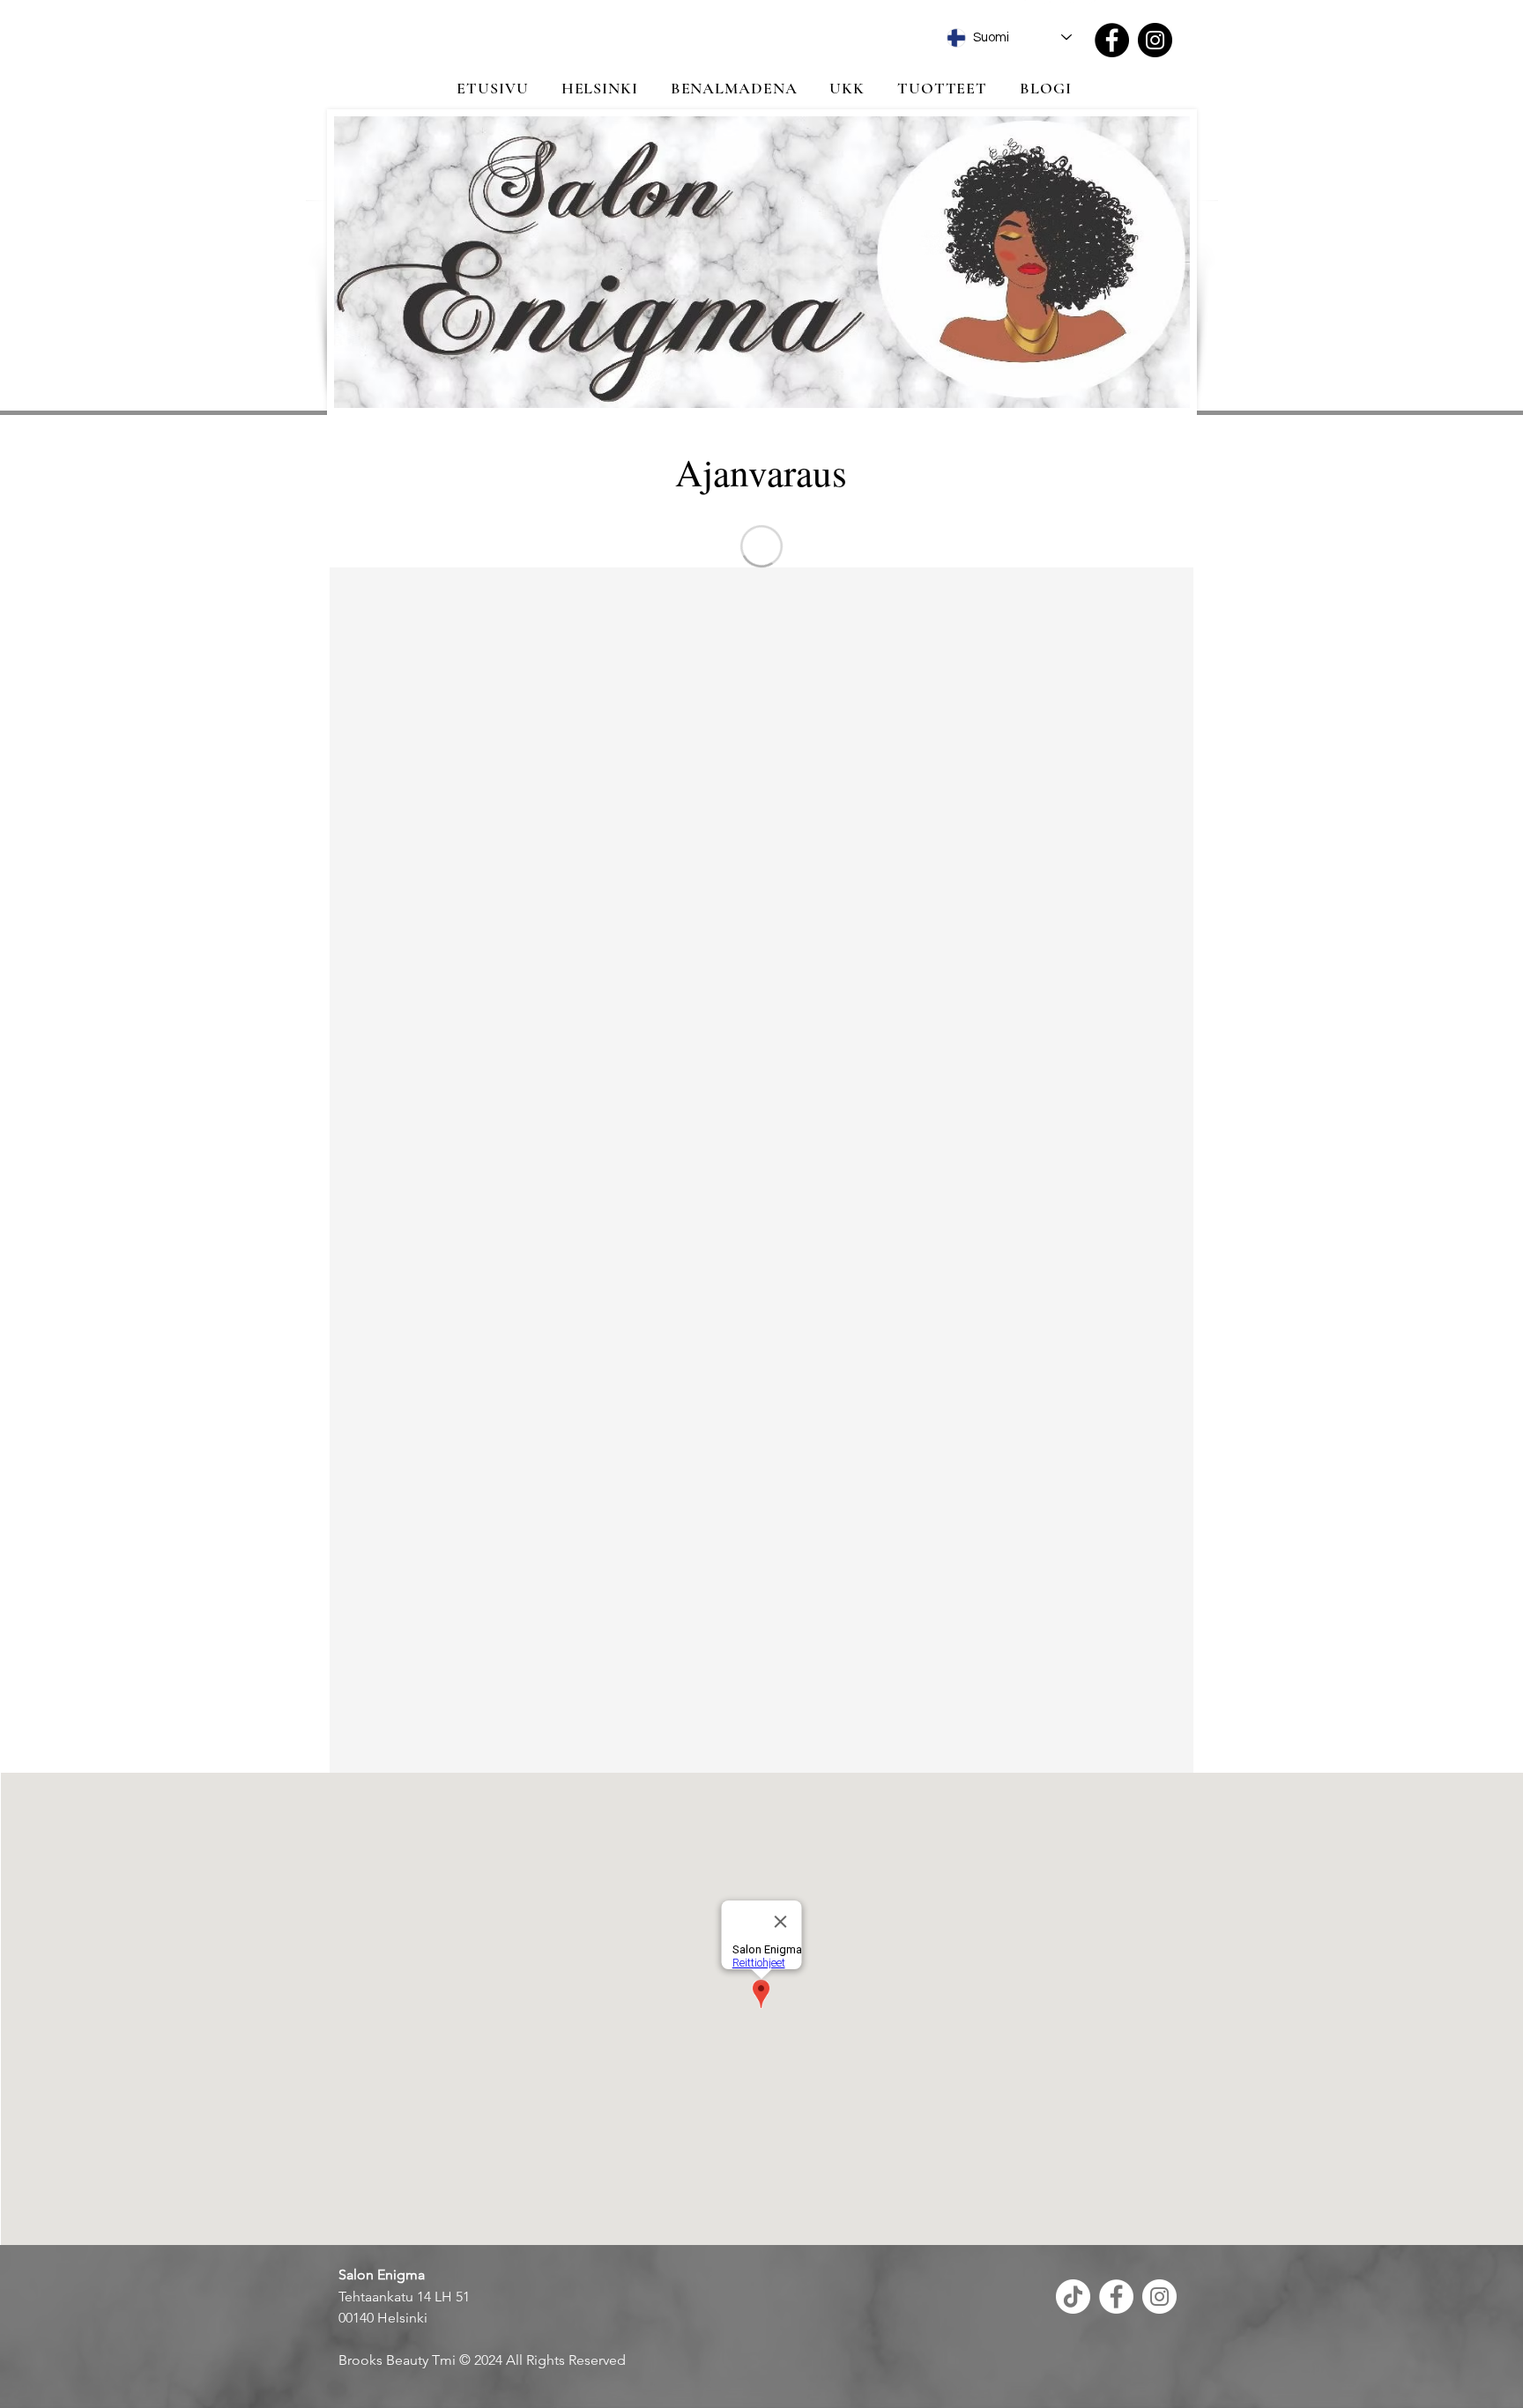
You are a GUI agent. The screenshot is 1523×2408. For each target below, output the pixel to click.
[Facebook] (1112, 40)
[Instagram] (1155, 40)
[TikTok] (1073, 2297)
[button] (599, 88)
